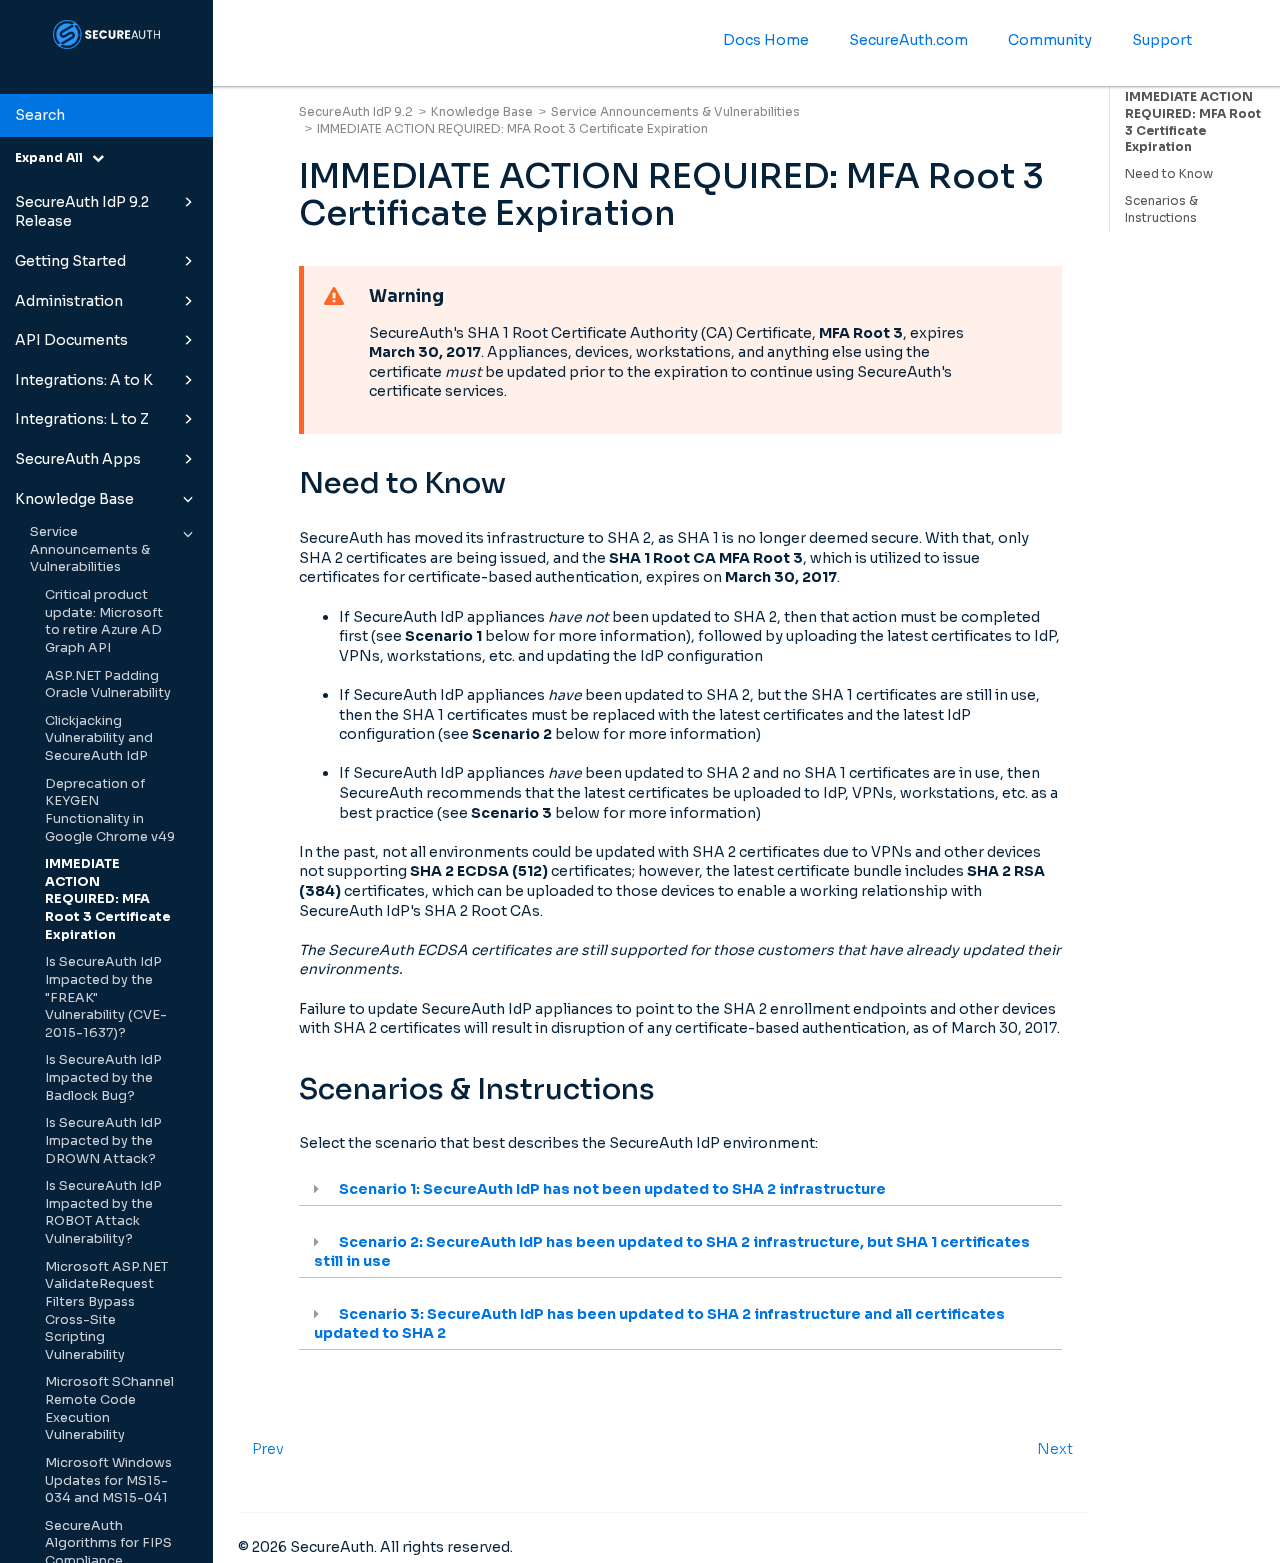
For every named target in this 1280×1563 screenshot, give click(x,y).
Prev (268, 1449)
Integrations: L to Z (82, 419)
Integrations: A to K (84, 380)
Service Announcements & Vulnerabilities (90, 549)
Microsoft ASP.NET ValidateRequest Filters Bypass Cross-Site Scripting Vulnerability (106, 1311)
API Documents (71, 340)
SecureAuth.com (908, 40)
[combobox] (106, 116)
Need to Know (1169, 173)
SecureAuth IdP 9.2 (356, 111)
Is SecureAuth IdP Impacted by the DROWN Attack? (103, 1140)
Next (1055, 1449)
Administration (69, 301)
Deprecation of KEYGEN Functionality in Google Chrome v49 (110, 810)
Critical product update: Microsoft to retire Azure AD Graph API (104, 621)
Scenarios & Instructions (1161, 209)
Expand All (53, 157)
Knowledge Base (74, 499)
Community (1050, 40)
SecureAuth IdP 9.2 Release (82, 212)
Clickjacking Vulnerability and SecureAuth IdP (99, 738)
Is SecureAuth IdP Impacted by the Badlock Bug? (103, 1077)
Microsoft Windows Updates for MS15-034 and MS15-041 (108, 1480)
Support (1162, 40)
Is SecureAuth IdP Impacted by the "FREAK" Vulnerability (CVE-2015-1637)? (106, 997)
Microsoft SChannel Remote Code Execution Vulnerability (109, 1408)
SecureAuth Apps (78, 459)
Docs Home (766, 40)
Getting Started (70, 261)
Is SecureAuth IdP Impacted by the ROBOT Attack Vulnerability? (103, 1212)
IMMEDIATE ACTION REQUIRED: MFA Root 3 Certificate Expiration (108, 899)
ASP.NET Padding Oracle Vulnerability (108, 685)
